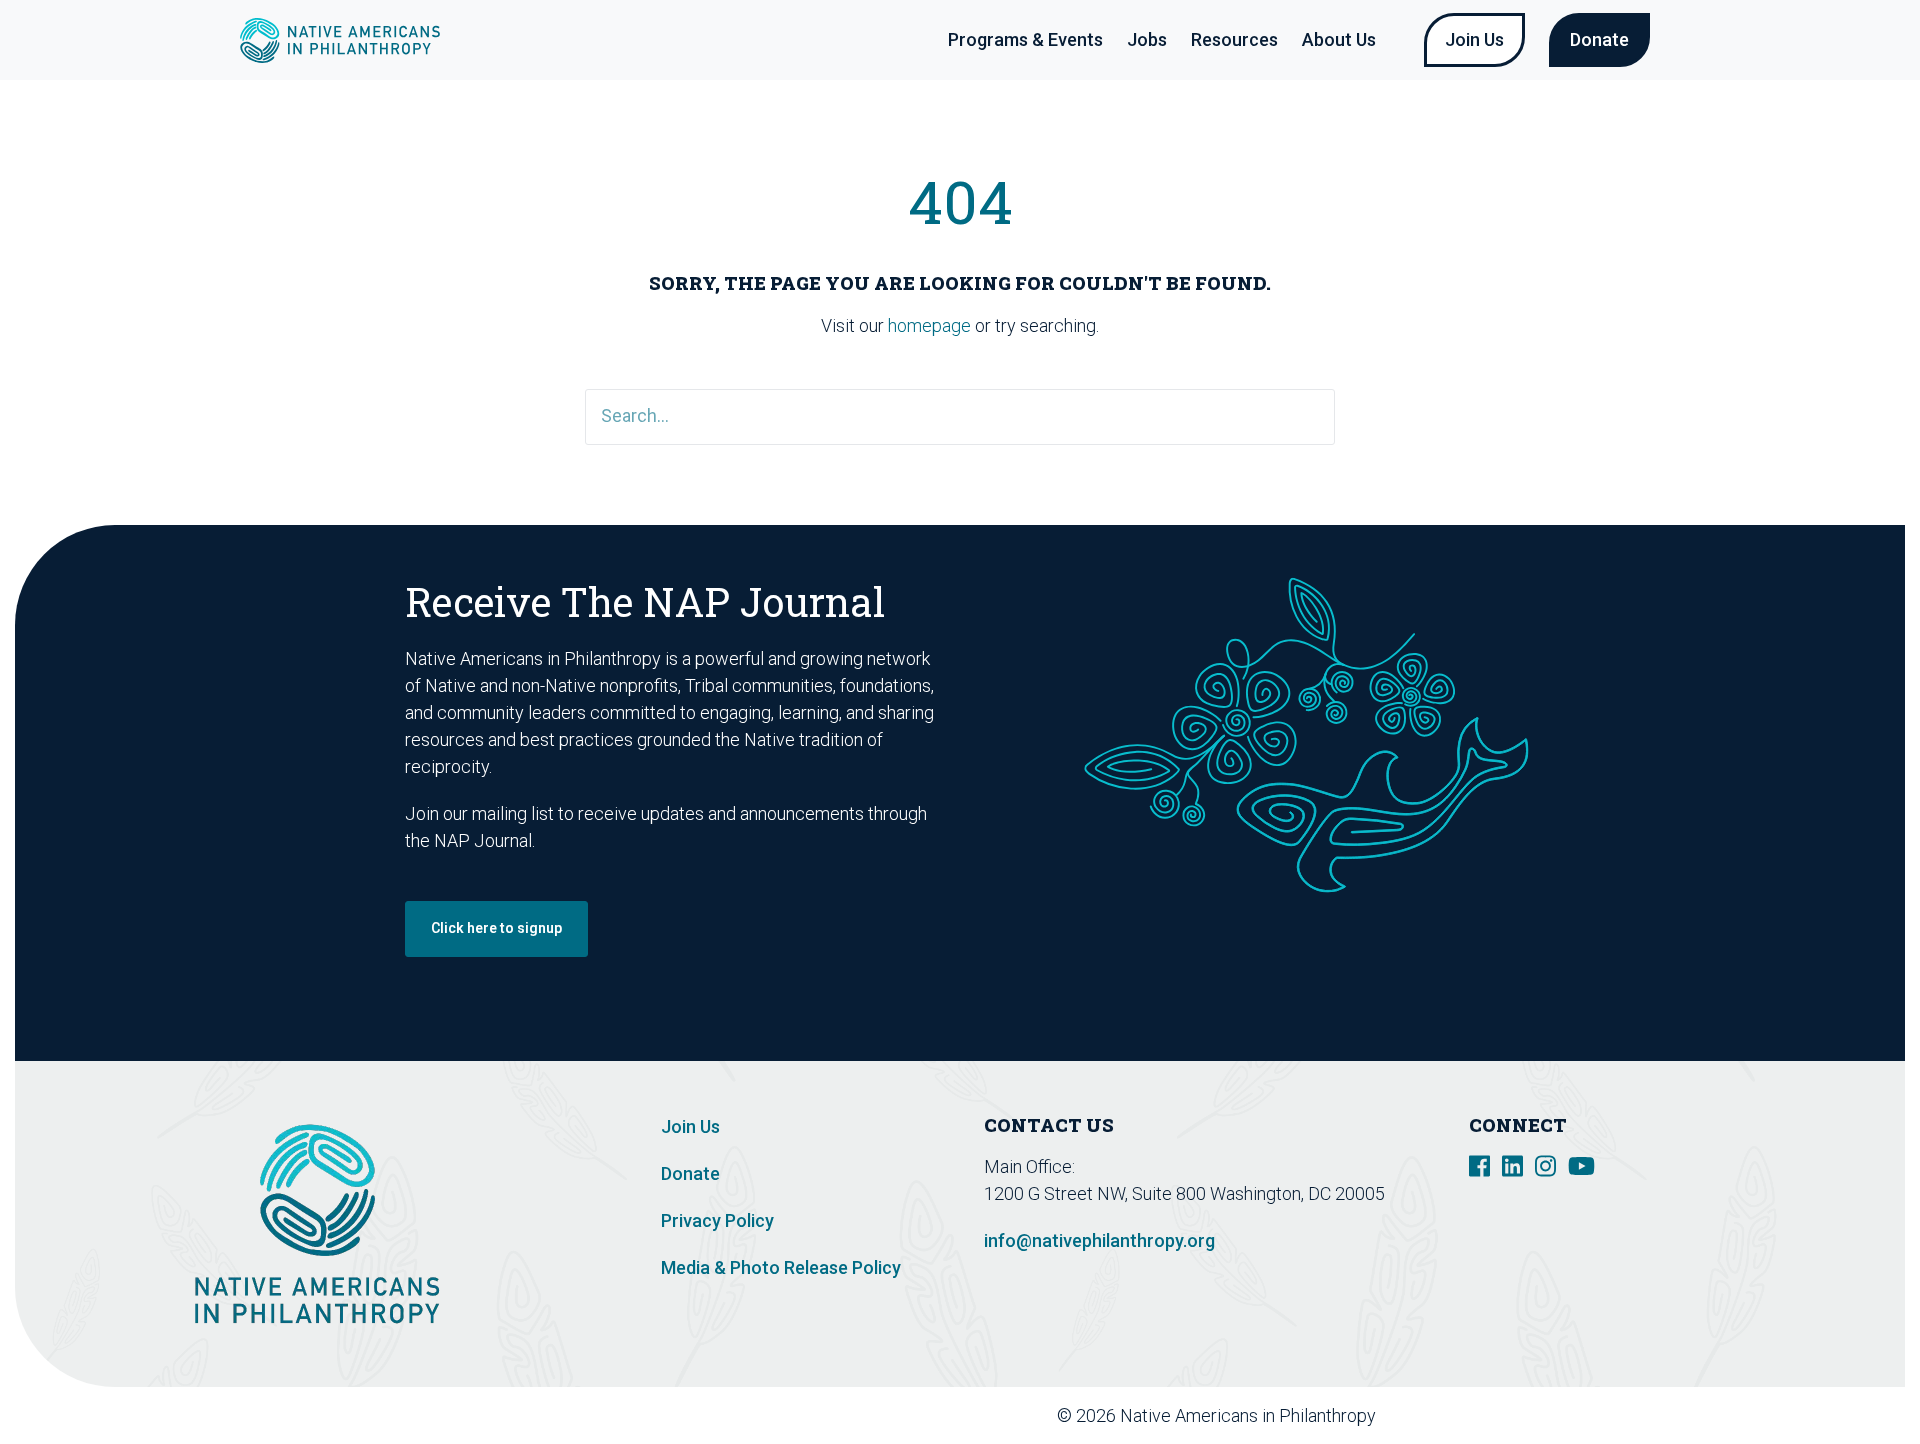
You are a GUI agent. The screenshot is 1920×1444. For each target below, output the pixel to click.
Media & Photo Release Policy (781, 1267)
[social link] (1479, 1164)
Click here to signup (496, 928)
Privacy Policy (717, 1220)
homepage (929, 325)
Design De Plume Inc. (1562, 1415)
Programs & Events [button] (1025, 39)
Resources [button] (1234, 39)
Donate (1599, 39)
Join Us (1474, 39)
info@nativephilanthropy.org (1099, 1240)
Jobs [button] (1147, 39)
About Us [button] (1339, 39)
